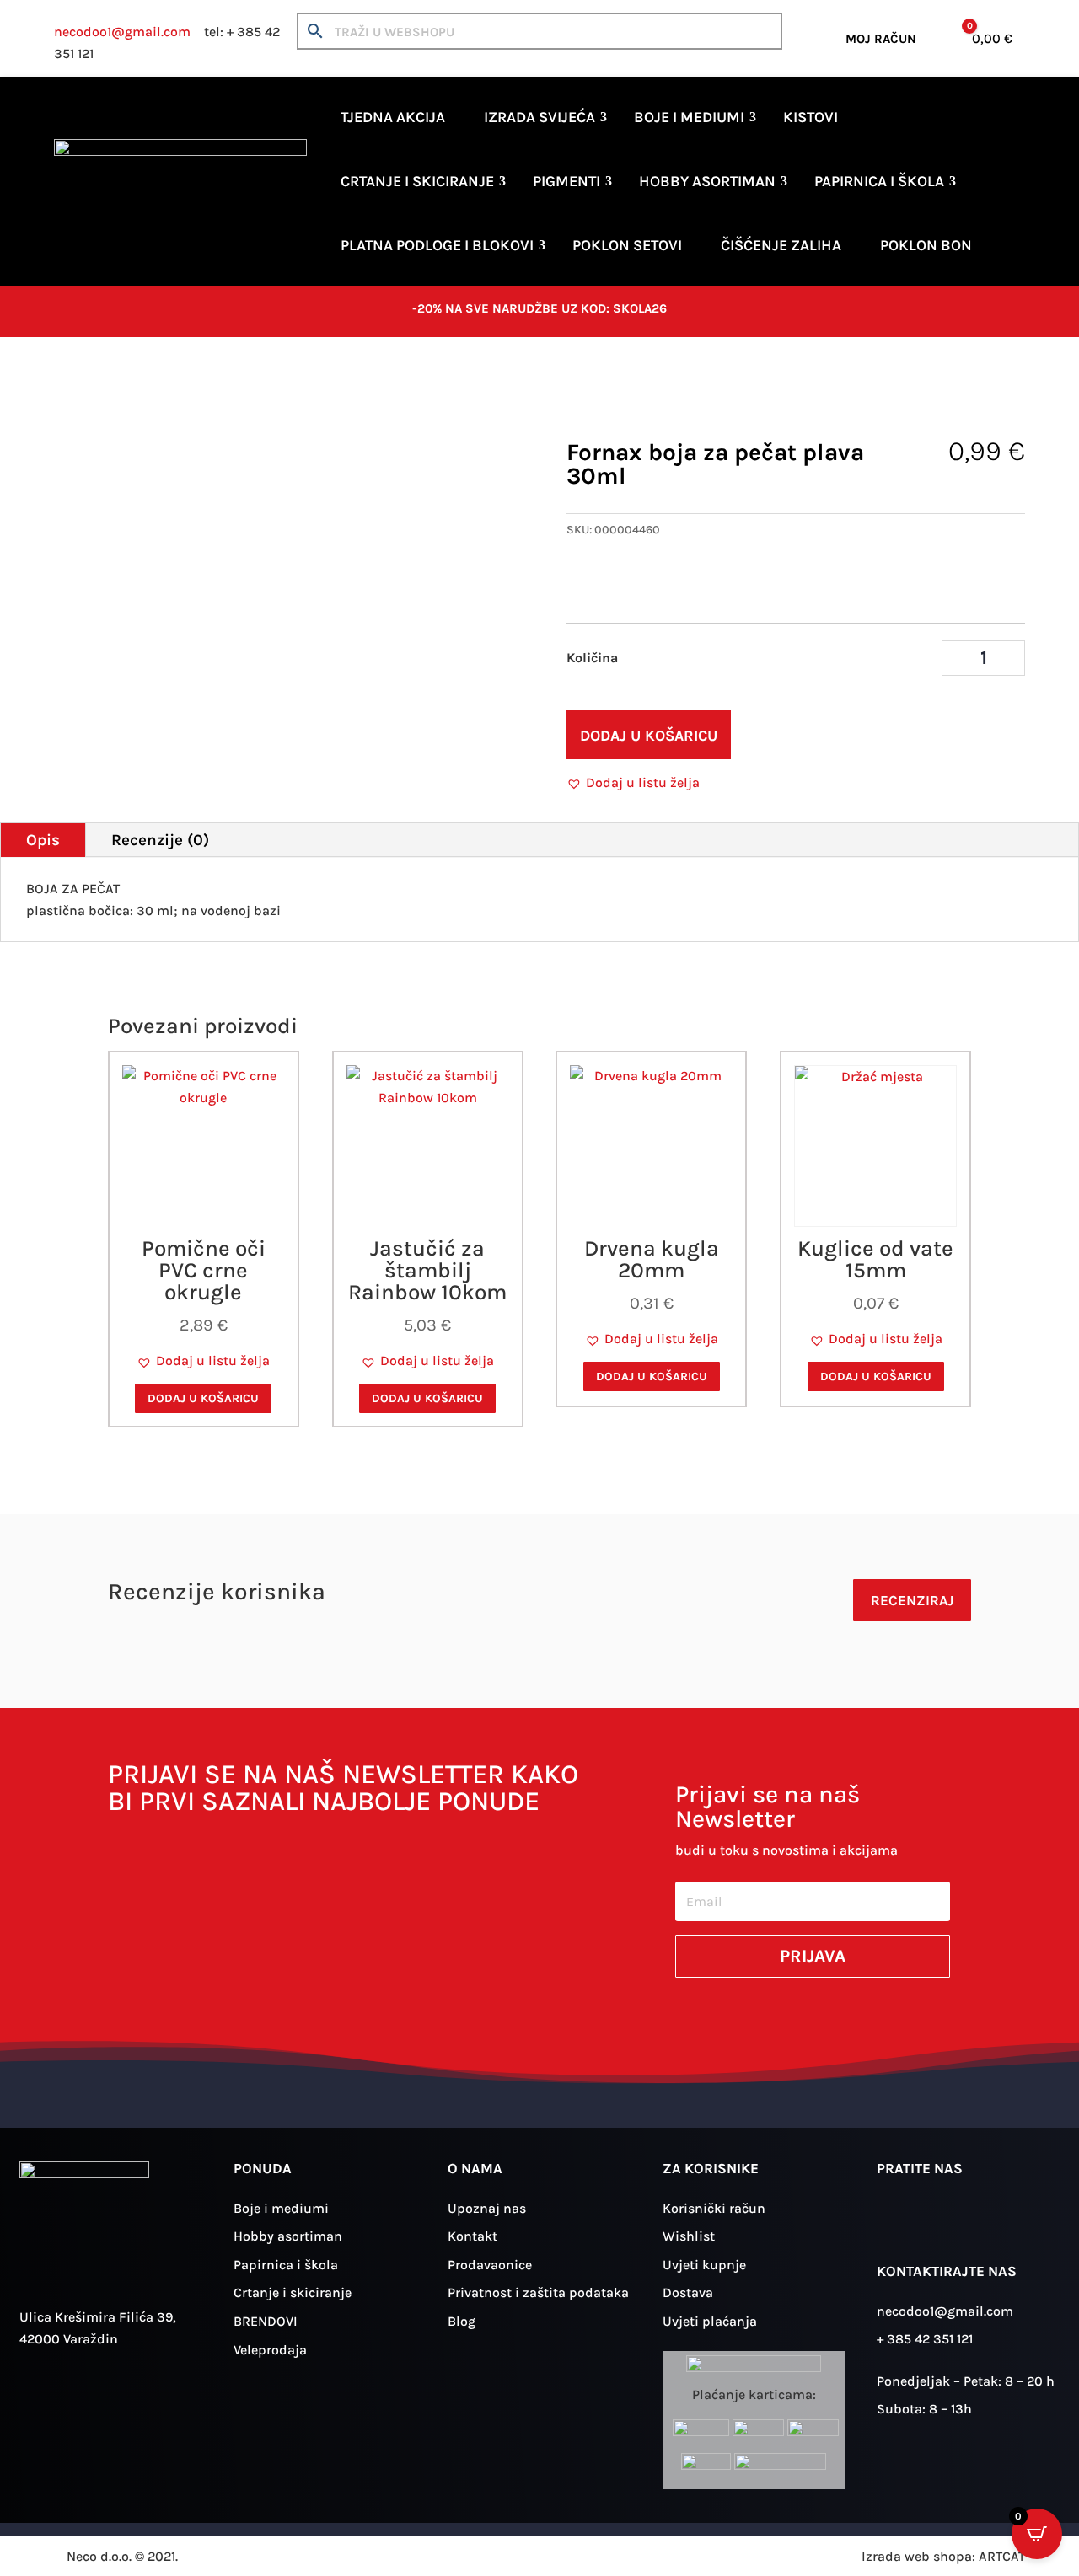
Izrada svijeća (539, 117)
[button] (633, 783)
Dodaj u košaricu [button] (203, 1398)
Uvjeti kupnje (704, 2265)
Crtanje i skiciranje (417, 181)
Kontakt (472, 2236)
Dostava (688, 2292)
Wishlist (689, 2236)
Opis (43, 840)
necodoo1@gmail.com (122, 32)
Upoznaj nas (487, 2208)
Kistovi (811, 117)
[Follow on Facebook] (947, 2220)
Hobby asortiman (707, 181)
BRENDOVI (266, 2321)
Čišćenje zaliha (781, 245)
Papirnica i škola (879, 181)
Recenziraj (912, 1600)
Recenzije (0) (160, 840)
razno (229, 390)
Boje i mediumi (689, 117)
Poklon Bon (926, 245)
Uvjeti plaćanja (710, 2321)
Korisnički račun (714, 2208)
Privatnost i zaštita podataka (538, 2292)
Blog (462, 2321)
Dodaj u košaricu (649, 736)
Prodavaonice (490, 2265)
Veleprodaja (270, 2350)
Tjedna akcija (393, 117)
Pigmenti (566, 181)
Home (71, 390)
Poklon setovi (627, 245)
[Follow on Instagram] (898, 2220)
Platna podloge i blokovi (437, 245)
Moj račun (881, 39)
